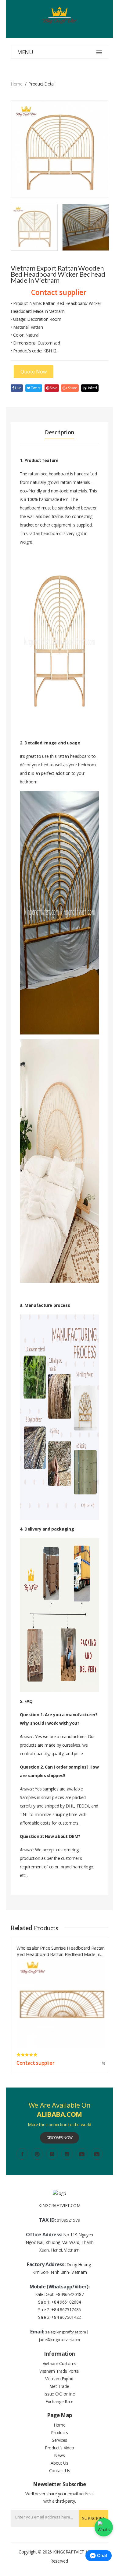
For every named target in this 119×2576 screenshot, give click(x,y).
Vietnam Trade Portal (59, 2371)
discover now (60, 2138)
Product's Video (60, 2448)
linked (91, 388)
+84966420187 (70, 2294)
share (72, 388)
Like (18, 388)
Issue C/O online (60, 2394)
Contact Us (60, 2471)
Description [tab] (60, 432)
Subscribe (94, 2518)
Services (60, 2440)
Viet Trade (60, 2386)
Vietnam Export (60, 2379)
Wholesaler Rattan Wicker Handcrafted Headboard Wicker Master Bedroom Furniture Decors (55, 1950)
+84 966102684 (66, 2302)
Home (17, 84)
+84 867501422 (66, 2317)
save (53, 388)
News (60, 2455)
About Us (59, 2463)
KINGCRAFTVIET (69, 2552)
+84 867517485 (66, 2310)
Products (59, 2432)
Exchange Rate (59, 2401)
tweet (35, 388)
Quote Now (34, 372)
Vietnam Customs (60, 2363)
